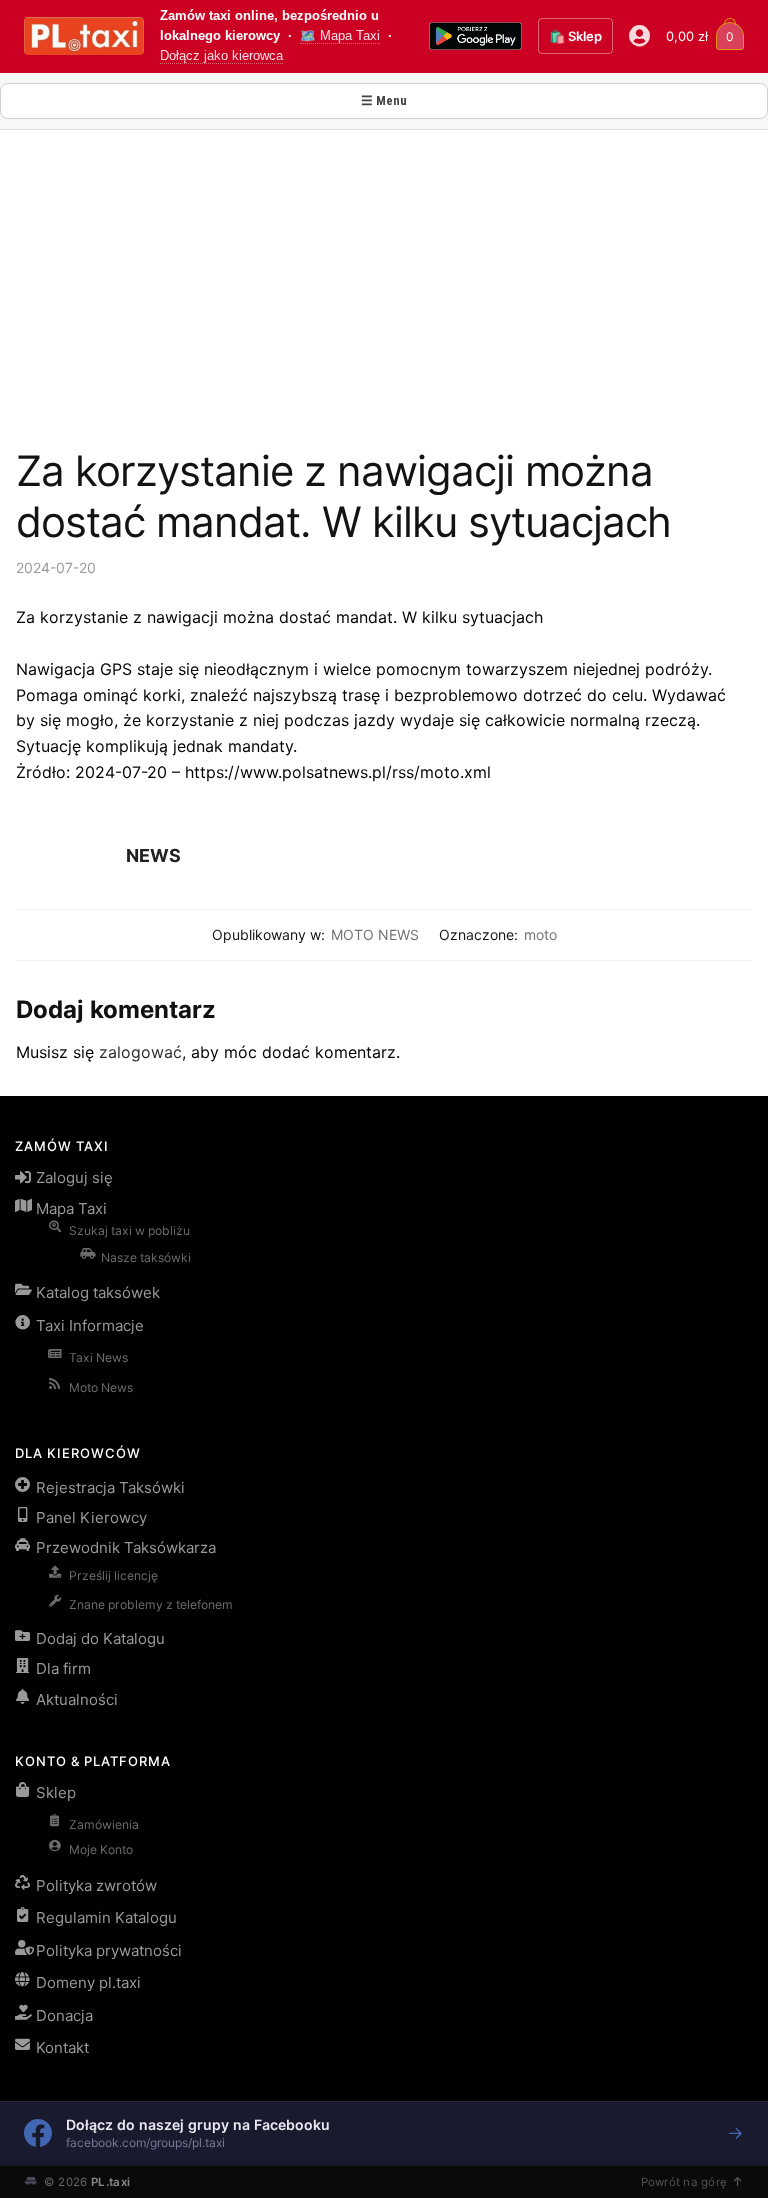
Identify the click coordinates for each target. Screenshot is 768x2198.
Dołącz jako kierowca (221, 56)
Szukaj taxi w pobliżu (129, 1230)
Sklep (56, 1792)
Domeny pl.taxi (88, 1982)
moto (540, 934)
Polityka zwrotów (96, 1885)
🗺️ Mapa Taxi (340, 36)
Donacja (64, 2015)
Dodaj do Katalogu (100, 1638)
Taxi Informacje (90, 1325)
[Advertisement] (384, 296)
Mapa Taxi (71, 1208)
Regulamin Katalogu (106, 1917)
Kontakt (62, 2047)
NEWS (153, 855)
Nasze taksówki (146, 1257)
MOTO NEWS (375, 934)
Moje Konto (101, 1849)
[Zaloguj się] (639, 36)
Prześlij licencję (113, 1575)
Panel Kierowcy (91, 1517)
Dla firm (63, 1668)
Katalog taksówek (98, 1292)
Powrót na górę (684, 2182)
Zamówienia (104, 1824)
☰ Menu (384, 100)
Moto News (101, 1387)
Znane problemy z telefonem (151, 1604)
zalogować (140, 1052)
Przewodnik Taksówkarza (126, 1547)
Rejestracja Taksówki (110, 1487)
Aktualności (77, 1699)
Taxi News (98, 1357)
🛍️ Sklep (575, 36)
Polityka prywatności (109, 1950)
